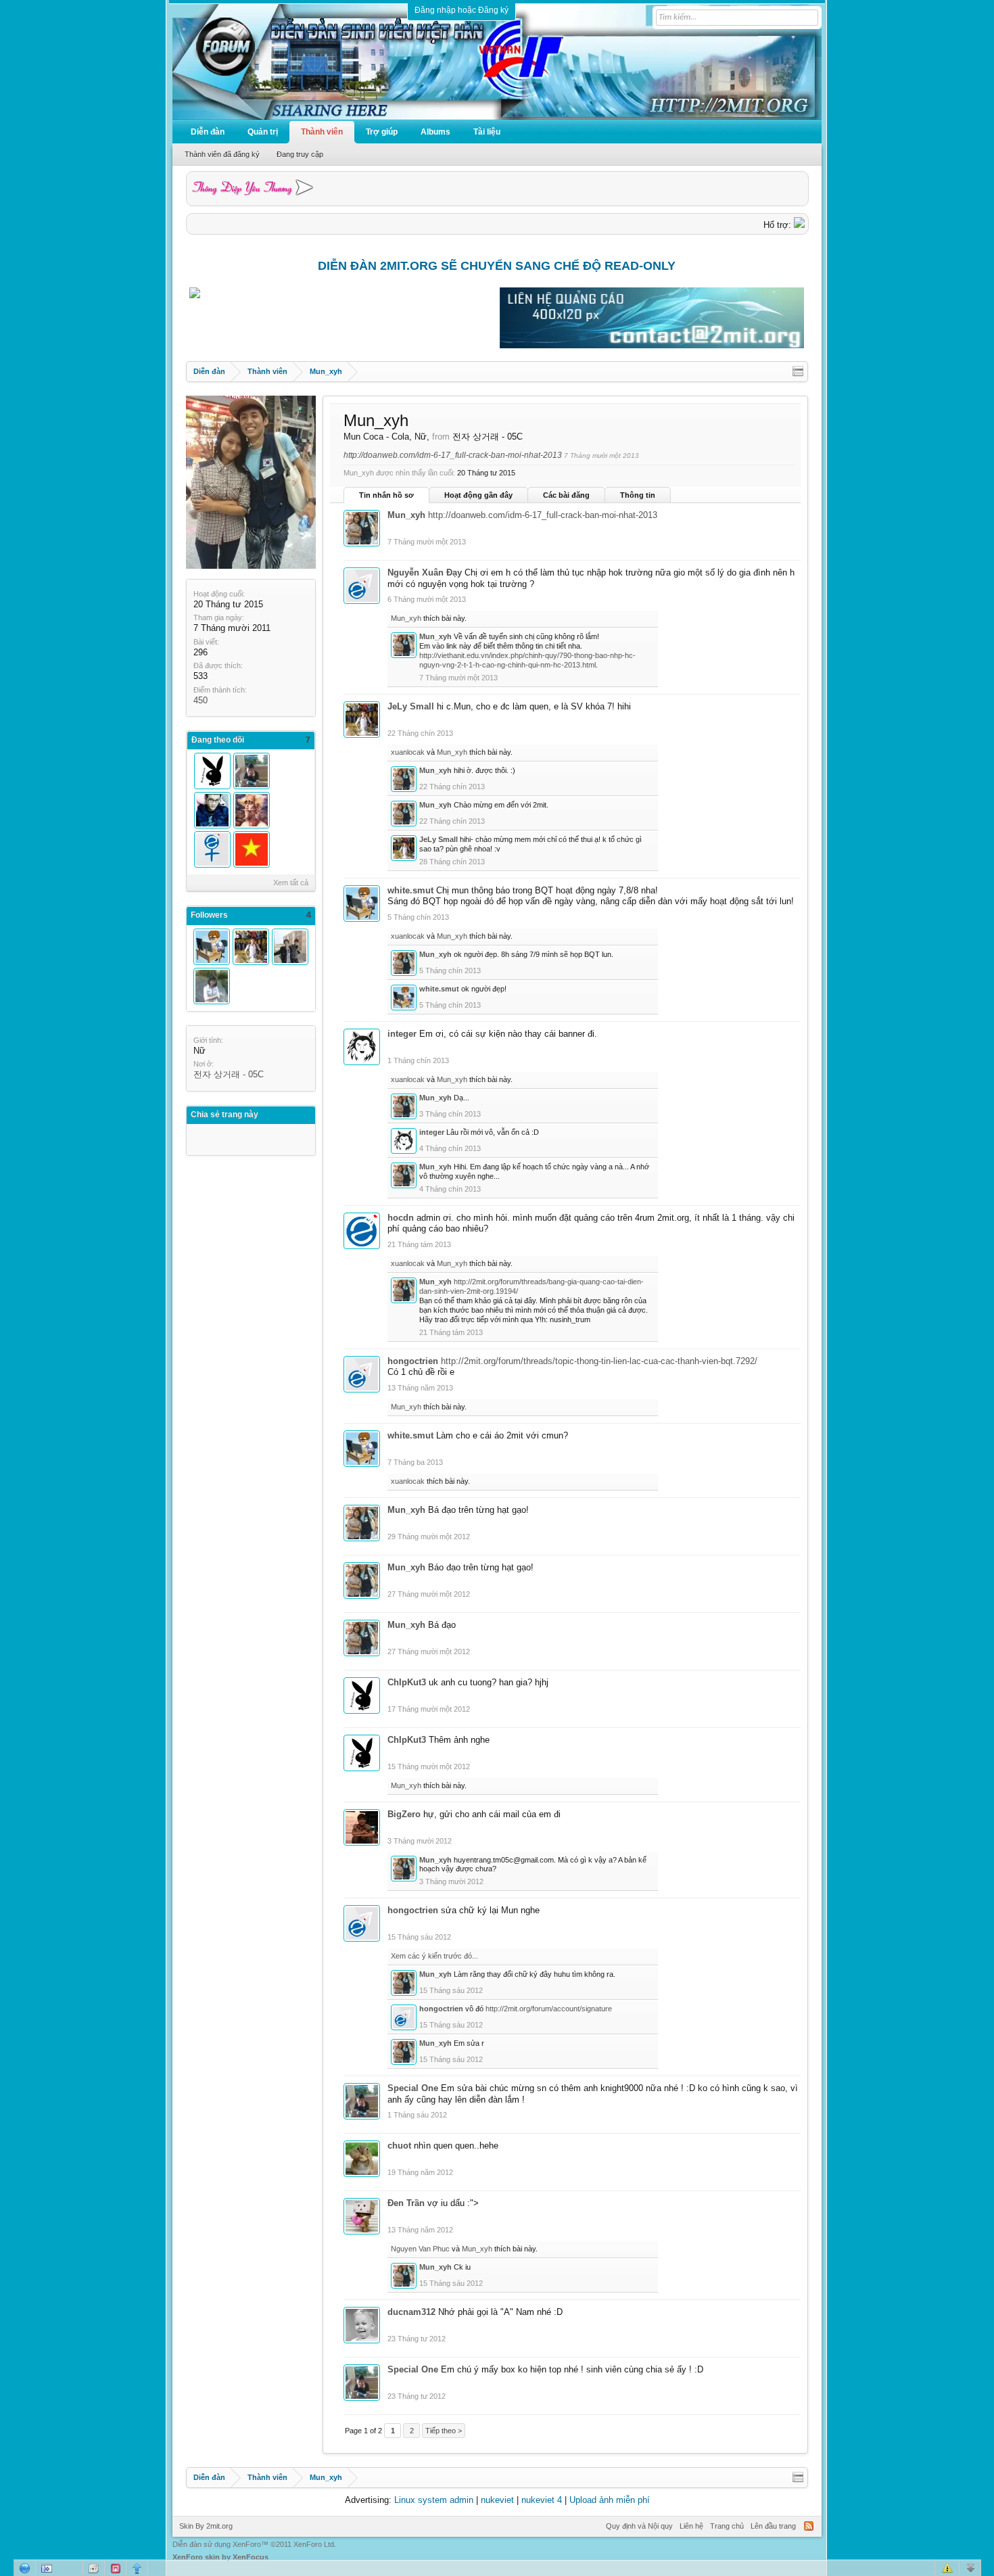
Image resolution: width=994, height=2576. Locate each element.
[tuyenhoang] (252, 810)
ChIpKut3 (407, 1682)
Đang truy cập (300, 154)
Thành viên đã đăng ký (222, 154)
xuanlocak (408, 752)
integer (402, 1034)
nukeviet (497, 2500)
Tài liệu (487, 132)
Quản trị (263, 132)
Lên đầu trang (773, 2526)
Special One (413, 2088)
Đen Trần (406, 2203)
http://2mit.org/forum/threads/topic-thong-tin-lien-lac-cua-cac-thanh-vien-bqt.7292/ (599, 1361)
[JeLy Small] (251, 947)
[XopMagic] (212, 810)
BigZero (404, 1814)
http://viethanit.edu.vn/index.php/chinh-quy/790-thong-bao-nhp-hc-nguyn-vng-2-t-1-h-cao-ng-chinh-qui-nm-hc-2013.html (527, 660)
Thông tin (638, 495)
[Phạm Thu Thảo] (212, 849)
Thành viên (322, 132)
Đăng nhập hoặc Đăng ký (461, 10)
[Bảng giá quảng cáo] (652, 345)
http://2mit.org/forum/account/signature (549, 2009)
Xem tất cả (291, 883)
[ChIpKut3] (212, 771)
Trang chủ (727, 2526)
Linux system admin (434, 2500)
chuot (399, 2146)
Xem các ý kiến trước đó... (434, 1956)
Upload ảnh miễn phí (610, 2500)
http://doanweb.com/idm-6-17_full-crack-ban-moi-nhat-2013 (453, 455)
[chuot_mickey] (212, 986)
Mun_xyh (406, 515)
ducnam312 (411, 2312)
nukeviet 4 (542, 2500)
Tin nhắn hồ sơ (386, 495)
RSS (809, 2526)
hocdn (401, 1218)
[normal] (252, 849)
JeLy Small (411, 706)
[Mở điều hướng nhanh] (798, 371)
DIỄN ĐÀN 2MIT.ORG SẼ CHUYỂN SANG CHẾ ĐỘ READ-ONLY (497, 266)
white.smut (410, 890)
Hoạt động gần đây (478, 495)
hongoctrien (413, 1361)
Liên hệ (691, 2526)
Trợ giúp (382, 132)
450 (200, 700)
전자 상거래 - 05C (229, 1074)
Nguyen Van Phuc (420, 2249)
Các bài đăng (566, 495)
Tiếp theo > (444, 2431)
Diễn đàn (208, 132)
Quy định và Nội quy (639, 2526)
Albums (435, 132)
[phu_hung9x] (290, 947)
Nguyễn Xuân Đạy (425, 572)
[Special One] (252, 771)
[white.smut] (212, 947)
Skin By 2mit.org (206, 2526)
